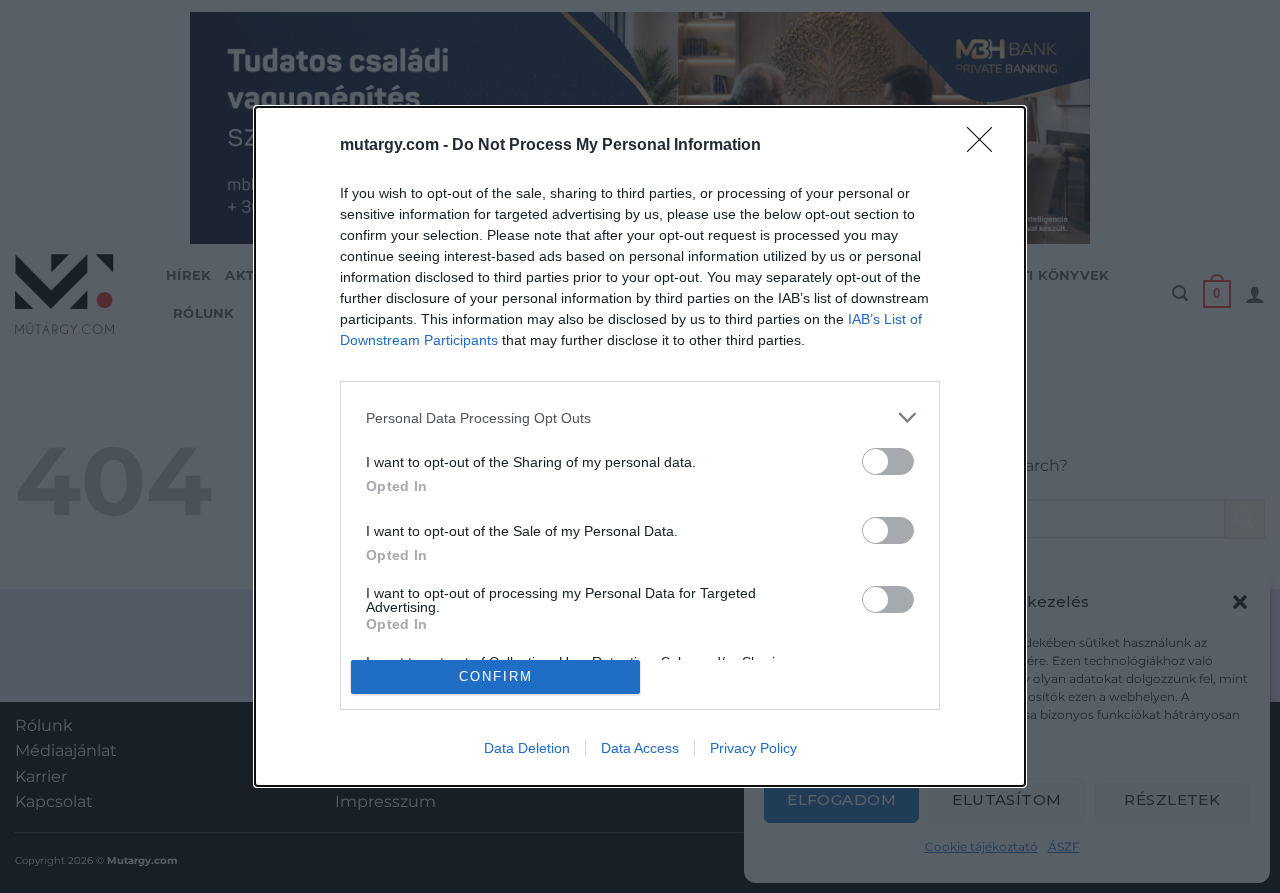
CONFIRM (496, 676)
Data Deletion (527, 748)
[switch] (888, 461)
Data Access (640, 748)
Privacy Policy (753, 748)
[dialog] (640, 446)
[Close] (986, 146)
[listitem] (640, 417)
